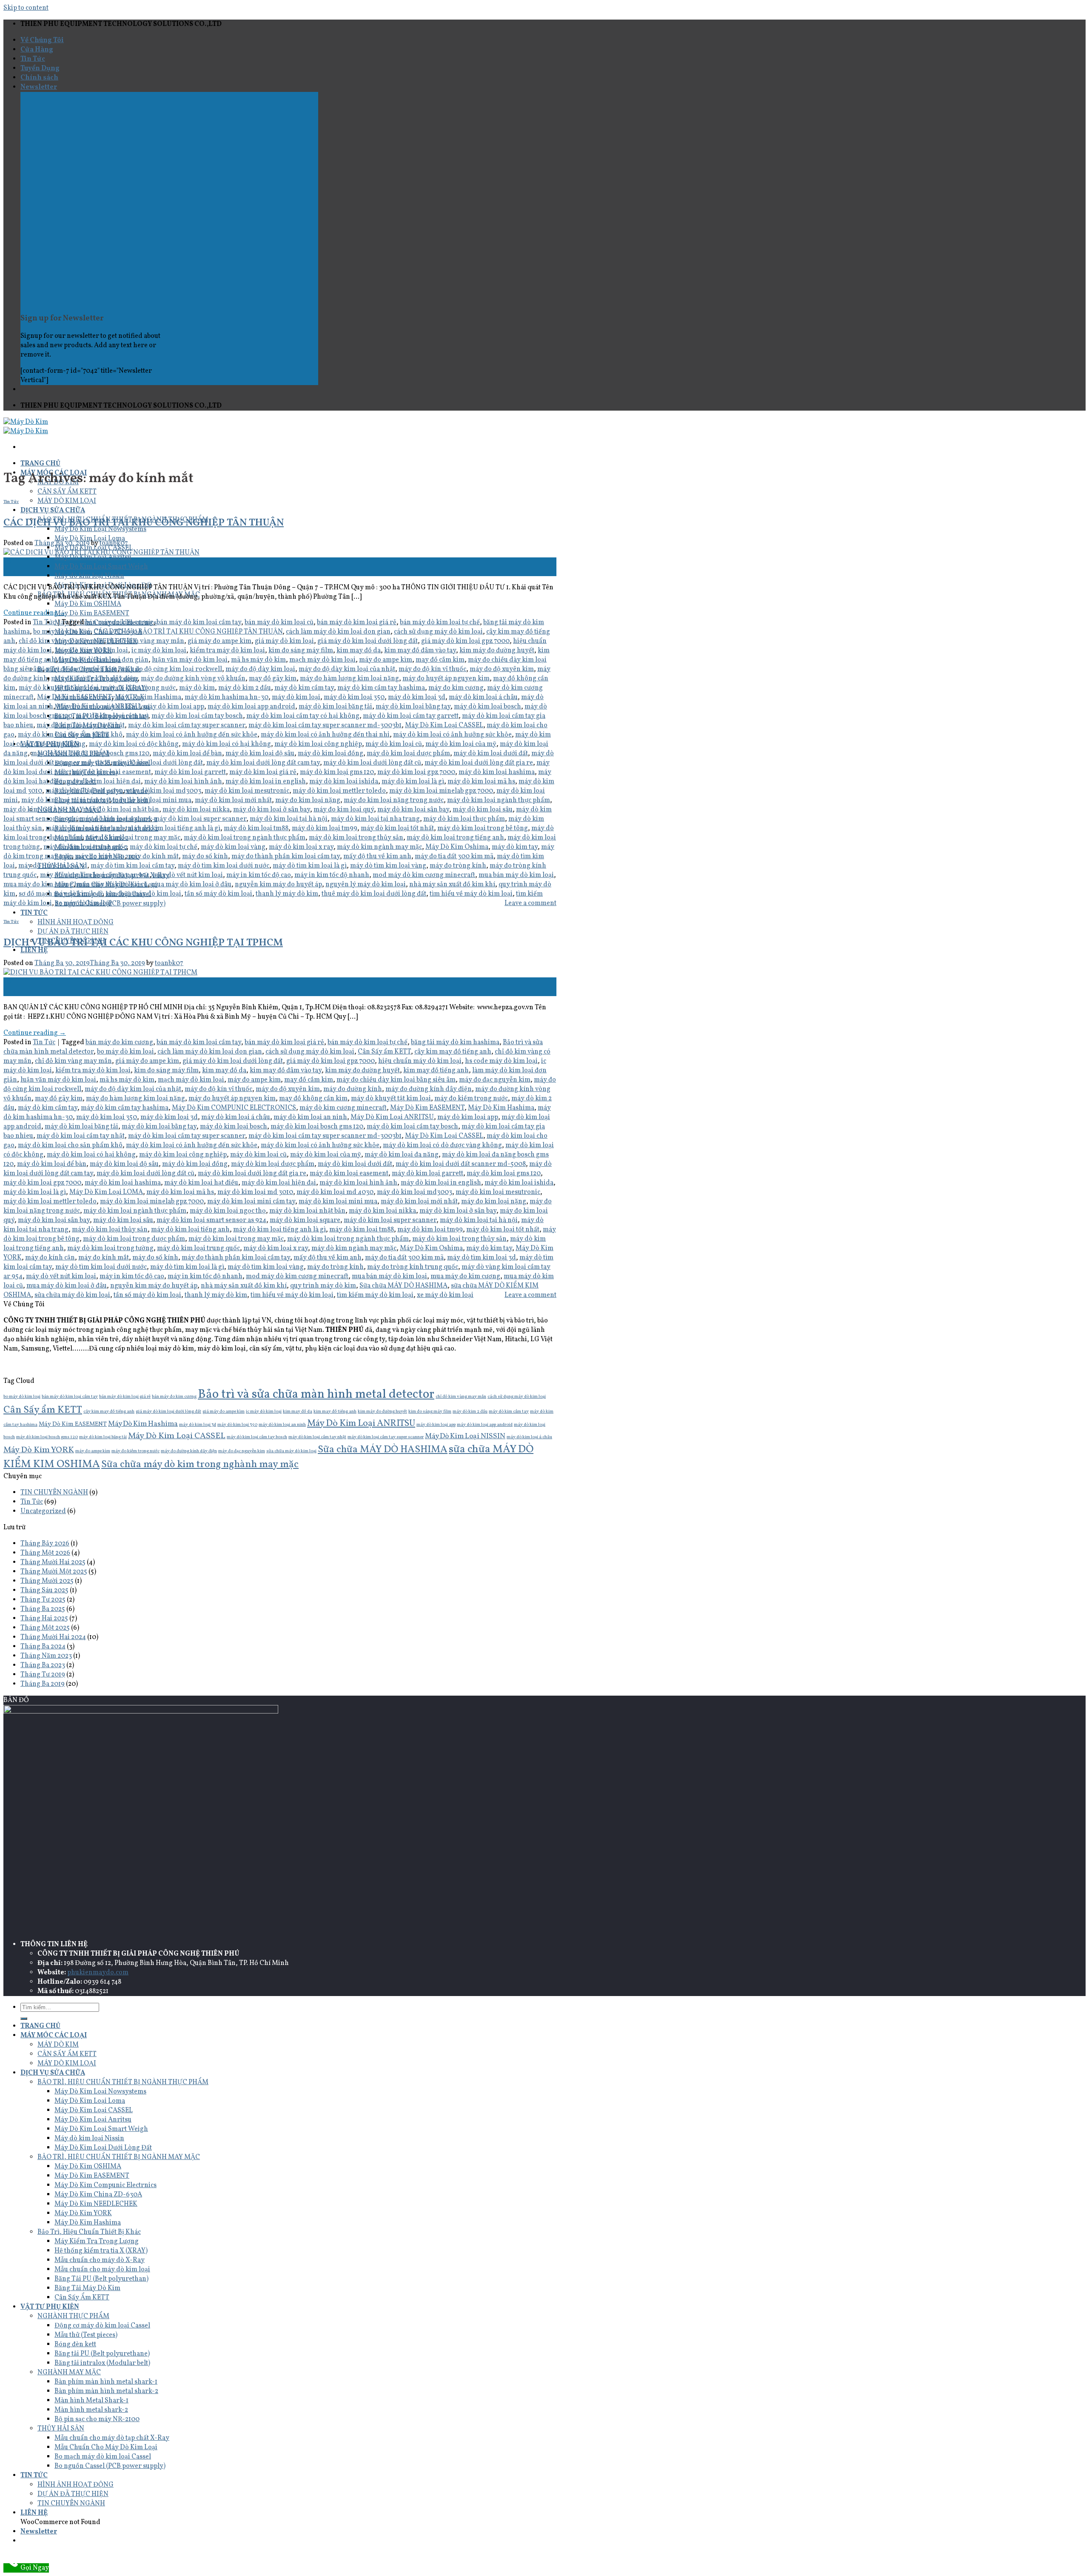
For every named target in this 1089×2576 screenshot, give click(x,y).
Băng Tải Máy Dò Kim (87, 2288)
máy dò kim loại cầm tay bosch (197, 716)
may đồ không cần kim (313, 1099)
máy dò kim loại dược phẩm (408, 754)
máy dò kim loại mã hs (481, 782)
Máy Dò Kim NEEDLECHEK (96, 2204)
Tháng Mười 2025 (47, 1581)
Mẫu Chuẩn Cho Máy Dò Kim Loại (106, 2447)
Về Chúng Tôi (42, 40)
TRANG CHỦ (40, 464)
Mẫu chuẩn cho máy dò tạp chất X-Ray (112, 2438)
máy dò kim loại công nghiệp (318, 744)
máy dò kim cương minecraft (343, 1108)
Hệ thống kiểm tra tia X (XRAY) (101, 2251)
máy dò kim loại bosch (487, 707)
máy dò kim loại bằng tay (413, 707)
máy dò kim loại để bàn (187, 754)
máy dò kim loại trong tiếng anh (455, 838)
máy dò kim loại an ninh (310, 1117)
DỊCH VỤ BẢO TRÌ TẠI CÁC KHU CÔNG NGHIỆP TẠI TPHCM (143, 943)
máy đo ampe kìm (386, 660)
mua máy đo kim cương (38, 885)
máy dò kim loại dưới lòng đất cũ (372, 763)
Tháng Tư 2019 (43, 1675)
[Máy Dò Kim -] (26, 427)
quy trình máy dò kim (323, 1286)
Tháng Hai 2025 (44, 1619)
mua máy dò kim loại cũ (112, 885)
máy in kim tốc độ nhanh (332, 875)
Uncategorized (43, 1511)
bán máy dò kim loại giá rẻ (357, 623)
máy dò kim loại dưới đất (491, 754)
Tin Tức (33, 59)
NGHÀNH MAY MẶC (69, 2373)
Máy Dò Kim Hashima (148, 697)
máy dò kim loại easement (112, 772)
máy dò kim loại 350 (354, 697)
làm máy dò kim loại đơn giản (104, 660)
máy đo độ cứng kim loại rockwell (171, 669)
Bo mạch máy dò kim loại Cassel (103, 2457)
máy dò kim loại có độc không (134, 744)
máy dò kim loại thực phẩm (464, 819)
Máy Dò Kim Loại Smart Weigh (101, 567)
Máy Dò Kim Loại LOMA (106, 1192)
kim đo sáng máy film (301, 651)
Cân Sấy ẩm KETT (384, 1052)
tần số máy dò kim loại (218, 894)
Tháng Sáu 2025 (44, 1591)
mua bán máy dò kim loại (516, 875)
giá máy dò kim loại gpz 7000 (465, 641)
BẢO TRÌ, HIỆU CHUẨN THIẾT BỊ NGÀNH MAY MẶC (119, 2157)
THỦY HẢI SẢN (61, 2429)
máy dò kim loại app (174, 707)
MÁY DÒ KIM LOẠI (67, 501)
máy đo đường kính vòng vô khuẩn (193, 679)
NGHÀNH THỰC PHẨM (73, 2316)
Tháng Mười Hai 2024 (53, 1637)
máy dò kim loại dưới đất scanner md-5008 (461, 1164)
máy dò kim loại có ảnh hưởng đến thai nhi (325, 735)
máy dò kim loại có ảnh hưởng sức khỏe (452, 735)
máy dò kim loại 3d (417, 697)
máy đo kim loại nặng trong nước (394, 800)
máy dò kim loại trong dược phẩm (134, 1239)
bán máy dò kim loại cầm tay (199, 623)
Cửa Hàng (37, 50)
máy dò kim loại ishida (344, 782)
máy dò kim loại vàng (233, 847)
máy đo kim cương (456, 688)
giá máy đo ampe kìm (220, 641)
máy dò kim (197, 688)
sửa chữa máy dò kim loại (143, 894)
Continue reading (35, 613)
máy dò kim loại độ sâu (260, 754)
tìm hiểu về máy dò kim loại (471, 894)
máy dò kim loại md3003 (164, 791)
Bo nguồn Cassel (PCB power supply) (110, 2466)
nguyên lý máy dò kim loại (366, 885)
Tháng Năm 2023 (46, 1656)
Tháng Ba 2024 (43, 1647)
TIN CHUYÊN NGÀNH (54, 1493)
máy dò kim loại (296, 697)
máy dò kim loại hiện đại (104, 782)
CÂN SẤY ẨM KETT (67, 492)
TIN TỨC (34, 913)
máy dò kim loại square (115, 819)
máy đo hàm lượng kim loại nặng (349, 679)
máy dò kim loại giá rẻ (263, 772)
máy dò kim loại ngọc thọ (41, 810)
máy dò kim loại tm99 (325, 828)
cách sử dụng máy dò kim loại (438, 632)
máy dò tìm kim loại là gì (310, 866)
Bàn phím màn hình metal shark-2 (106, 2391)
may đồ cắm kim (440, 660)
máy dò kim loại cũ (394, 744)
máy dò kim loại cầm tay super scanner (187, 725)
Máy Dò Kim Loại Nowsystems (100, 2092)
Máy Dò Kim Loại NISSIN (465, 1437)
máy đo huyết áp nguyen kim (446, 679)
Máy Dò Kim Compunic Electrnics (105, 2185)
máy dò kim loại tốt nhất (397, 828)
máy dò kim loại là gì (413, 782)
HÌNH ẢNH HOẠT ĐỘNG (76, 922)
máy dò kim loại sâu (483, 810)
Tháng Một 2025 (45, 1628)
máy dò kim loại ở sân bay (272, 810)
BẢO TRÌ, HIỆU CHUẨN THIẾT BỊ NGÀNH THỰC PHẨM (123, 2082)
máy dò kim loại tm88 (256, 828)
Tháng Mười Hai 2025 (53, 1562)
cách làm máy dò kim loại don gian (338, 632)
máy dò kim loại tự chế (164, 847)
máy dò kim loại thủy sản (110, 1230)
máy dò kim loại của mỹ (461, 744)
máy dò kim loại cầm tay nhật (81, 725)
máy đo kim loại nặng (308, 800)
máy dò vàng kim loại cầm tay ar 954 (95, 875)
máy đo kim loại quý (344, 810)
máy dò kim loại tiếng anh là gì (174, 828)
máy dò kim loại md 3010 (255, 1192)
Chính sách (39, 78)
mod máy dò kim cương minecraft (424, 875)
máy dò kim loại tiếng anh (85, 828)
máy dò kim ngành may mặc (379, 847)
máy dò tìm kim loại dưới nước (224, 866)
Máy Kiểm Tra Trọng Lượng (97, 2242)
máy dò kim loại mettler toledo (339, 791)
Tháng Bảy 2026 (45, 1544)
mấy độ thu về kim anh (377, 857)
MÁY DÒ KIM (58, 2045)
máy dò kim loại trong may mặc (133, 838)
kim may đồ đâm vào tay (420, 651)
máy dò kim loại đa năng (402, 1155)
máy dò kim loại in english (266, 782)
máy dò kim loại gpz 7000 (416, 772)
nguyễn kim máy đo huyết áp (278, 885)
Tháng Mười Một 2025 (54, 1572)
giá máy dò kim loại (284, 641)
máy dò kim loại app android (251, 707)
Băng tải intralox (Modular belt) (102, 2363)
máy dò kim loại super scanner (200, 819)
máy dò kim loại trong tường (110, 1248)
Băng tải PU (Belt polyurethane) (102, 2354)
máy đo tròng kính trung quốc (413, 1267)
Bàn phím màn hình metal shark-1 (106, 2382)
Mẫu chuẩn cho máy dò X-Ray (100, 2260)
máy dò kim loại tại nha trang (375, 819)
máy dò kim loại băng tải (335, 707)
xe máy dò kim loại (84, 903)
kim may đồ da (359, 651)
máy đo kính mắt (153, 857)
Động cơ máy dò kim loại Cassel (102, 2326)
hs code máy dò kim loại (92, 651)
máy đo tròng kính (458, 866)
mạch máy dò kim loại (322, 660)
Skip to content (26, 8)
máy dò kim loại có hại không (227, 744)
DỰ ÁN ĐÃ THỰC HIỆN (73, 932)
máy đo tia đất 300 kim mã (454, 857)
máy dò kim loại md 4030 (84, 791)
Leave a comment (530, 903)
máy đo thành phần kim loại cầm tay (286, 857)
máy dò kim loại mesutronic (247, 791)
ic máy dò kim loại (159, 651)
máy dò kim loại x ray (301, 847)
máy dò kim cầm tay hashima (381, 688)
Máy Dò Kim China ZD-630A (98, 2195)
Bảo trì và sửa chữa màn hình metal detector (316, 1395)
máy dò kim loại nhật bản (121, 810)
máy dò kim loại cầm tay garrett (411, 716)
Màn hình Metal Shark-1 (91, 2401)
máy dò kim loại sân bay (413, 810)
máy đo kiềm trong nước (139, 688)
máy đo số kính (205, 857)
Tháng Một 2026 (45, 1553)
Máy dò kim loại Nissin (89, 576)
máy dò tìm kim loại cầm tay (133, 866)
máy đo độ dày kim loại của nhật (347, 669)
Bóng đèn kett (75, 2345)
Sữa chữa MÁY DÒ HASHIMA (403, 1286)
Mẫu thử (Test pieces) (86, 2335)
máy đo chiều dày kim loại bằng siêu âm (396, 1080)
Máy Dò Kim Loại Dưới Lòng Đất (103, 2148)
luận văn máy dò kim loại (190, 660)
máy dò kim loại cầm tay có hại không (303, 716)
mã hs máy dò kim (258, 660)
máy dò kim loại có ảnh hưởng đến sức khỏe (192, 735)
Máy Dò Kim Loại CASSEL (444, 725)
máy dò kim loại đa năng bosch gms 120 (90, 754)
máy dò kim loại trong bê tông (483, 828)
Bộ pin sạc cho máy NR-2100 (97, 2419)
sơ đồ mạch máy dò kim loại (60, 894)
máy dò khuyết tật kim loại (59, 688)
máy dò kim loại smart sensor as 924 (211, 1220)
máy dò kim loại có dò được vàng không (442, 1145)
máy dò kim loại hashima (497, 772)
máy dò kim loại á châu (483, 697)
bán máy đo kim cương (119, 623)
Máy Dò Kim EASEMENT (92, 614)
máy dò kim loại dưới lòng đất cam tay (263, 763)
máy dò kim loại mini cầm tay (65, 800)
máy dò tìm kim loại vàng (388, 866)
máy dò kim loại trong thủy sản (356, 838)
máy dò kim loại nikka (196, 810)
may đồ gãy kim (273, 679)
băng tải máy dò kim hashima (455, 1042)
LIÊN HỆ (34, 951)
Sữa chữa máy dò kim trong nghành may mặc (200, 1465)
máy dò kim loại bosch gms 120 (317, 1127)
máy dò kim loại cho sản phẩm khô (70, 735)
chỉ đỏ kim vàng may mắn (146, 641)
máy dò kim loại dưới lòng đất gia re (479, 763)
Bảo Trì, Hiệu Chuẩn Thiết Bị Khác (89, 2232)
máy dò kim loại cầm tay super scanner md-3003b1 (325, 725)
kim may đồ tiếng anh (436, 1071)
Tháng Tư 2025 (43, 1600)
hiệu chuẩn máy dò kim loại (420, 1061)
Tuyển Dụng (40, 69)
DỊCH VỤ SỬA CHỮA (53, 511)
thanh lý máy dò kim (287, 894)
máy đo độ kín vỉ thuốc (432, 669)
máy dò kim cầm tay (304, 688)
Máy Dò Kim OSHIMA (88, 604)
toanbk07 (114, 543)
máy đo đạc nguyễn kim (82, 669)
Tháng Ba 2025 (43, 1609)
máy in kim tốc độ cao (259, 875)
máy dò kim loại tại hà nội (289, 819)
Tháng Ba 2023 (43, 1665)
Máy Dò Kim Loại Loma (90, 2101)
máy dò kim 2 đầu (245, 688)
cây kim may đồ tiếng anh (453, 1052)
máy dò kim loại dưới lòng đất (158, 763)
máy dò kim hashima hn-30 (227, 697)
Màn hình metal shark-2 (91, 2410)
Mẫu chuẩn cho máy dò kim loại (102, 2270)
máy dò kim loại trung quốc (85, 847)
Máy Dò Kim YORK (39, 1450)
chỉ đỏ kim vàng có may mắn (61, 641)
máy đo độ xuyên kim (502, 669)
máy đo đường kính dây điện (94, 679)
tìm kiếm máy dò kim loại (375, 1295)
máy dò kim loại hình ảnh (183, 782)
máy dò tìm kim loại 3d (53, 866)
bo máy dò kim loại (62, 632)
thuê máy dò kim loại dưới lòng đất (374, 894)
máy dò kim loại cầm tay (112, 716)
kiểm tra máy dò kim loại (227, 651)
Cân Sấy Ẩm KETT (82, 2298)
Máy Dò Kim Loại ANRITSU (98, 707)
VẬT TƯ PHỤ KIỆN (50, 2307)
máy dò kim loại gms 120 (337, 772)
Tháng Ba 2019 (43, 1684)
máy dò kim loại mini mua (152, 800)
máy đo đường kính (353, 1089)
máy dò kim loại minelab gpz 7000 (441, 791)
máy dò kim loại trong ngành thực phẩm (245, 838)
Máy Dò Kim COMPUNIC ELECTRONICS (234, 1108)
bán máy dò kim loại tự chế (440, 623)
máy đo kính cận (100, 857)
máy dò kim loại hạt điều (201, 1183)
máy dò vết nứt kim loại (188, 875)
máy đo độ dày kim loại (260, 669)
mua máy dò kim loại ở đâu (191, 885)
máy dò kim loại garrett (190, 772)
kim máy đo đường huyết (497, 651)
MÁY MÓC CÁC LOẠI (54, 2036)
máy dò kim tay (515, 847)
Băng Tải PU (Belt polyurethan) (101, 2279)
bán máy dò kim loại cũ (279, 623)
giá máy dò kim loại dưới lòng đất (368, 641)
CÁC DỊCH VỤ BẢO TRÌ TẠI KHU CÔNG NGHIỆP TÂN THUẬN (144, 523)
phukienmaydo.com (98, 1973)
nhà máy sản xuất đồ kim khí (452, 885)
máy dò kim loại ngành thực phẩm (499, 800)
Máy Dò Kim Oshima (457, 847)
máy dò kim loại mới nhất (233, 800)
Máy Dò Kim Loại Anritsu (93, 557)
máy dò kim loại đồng (331, 754)
